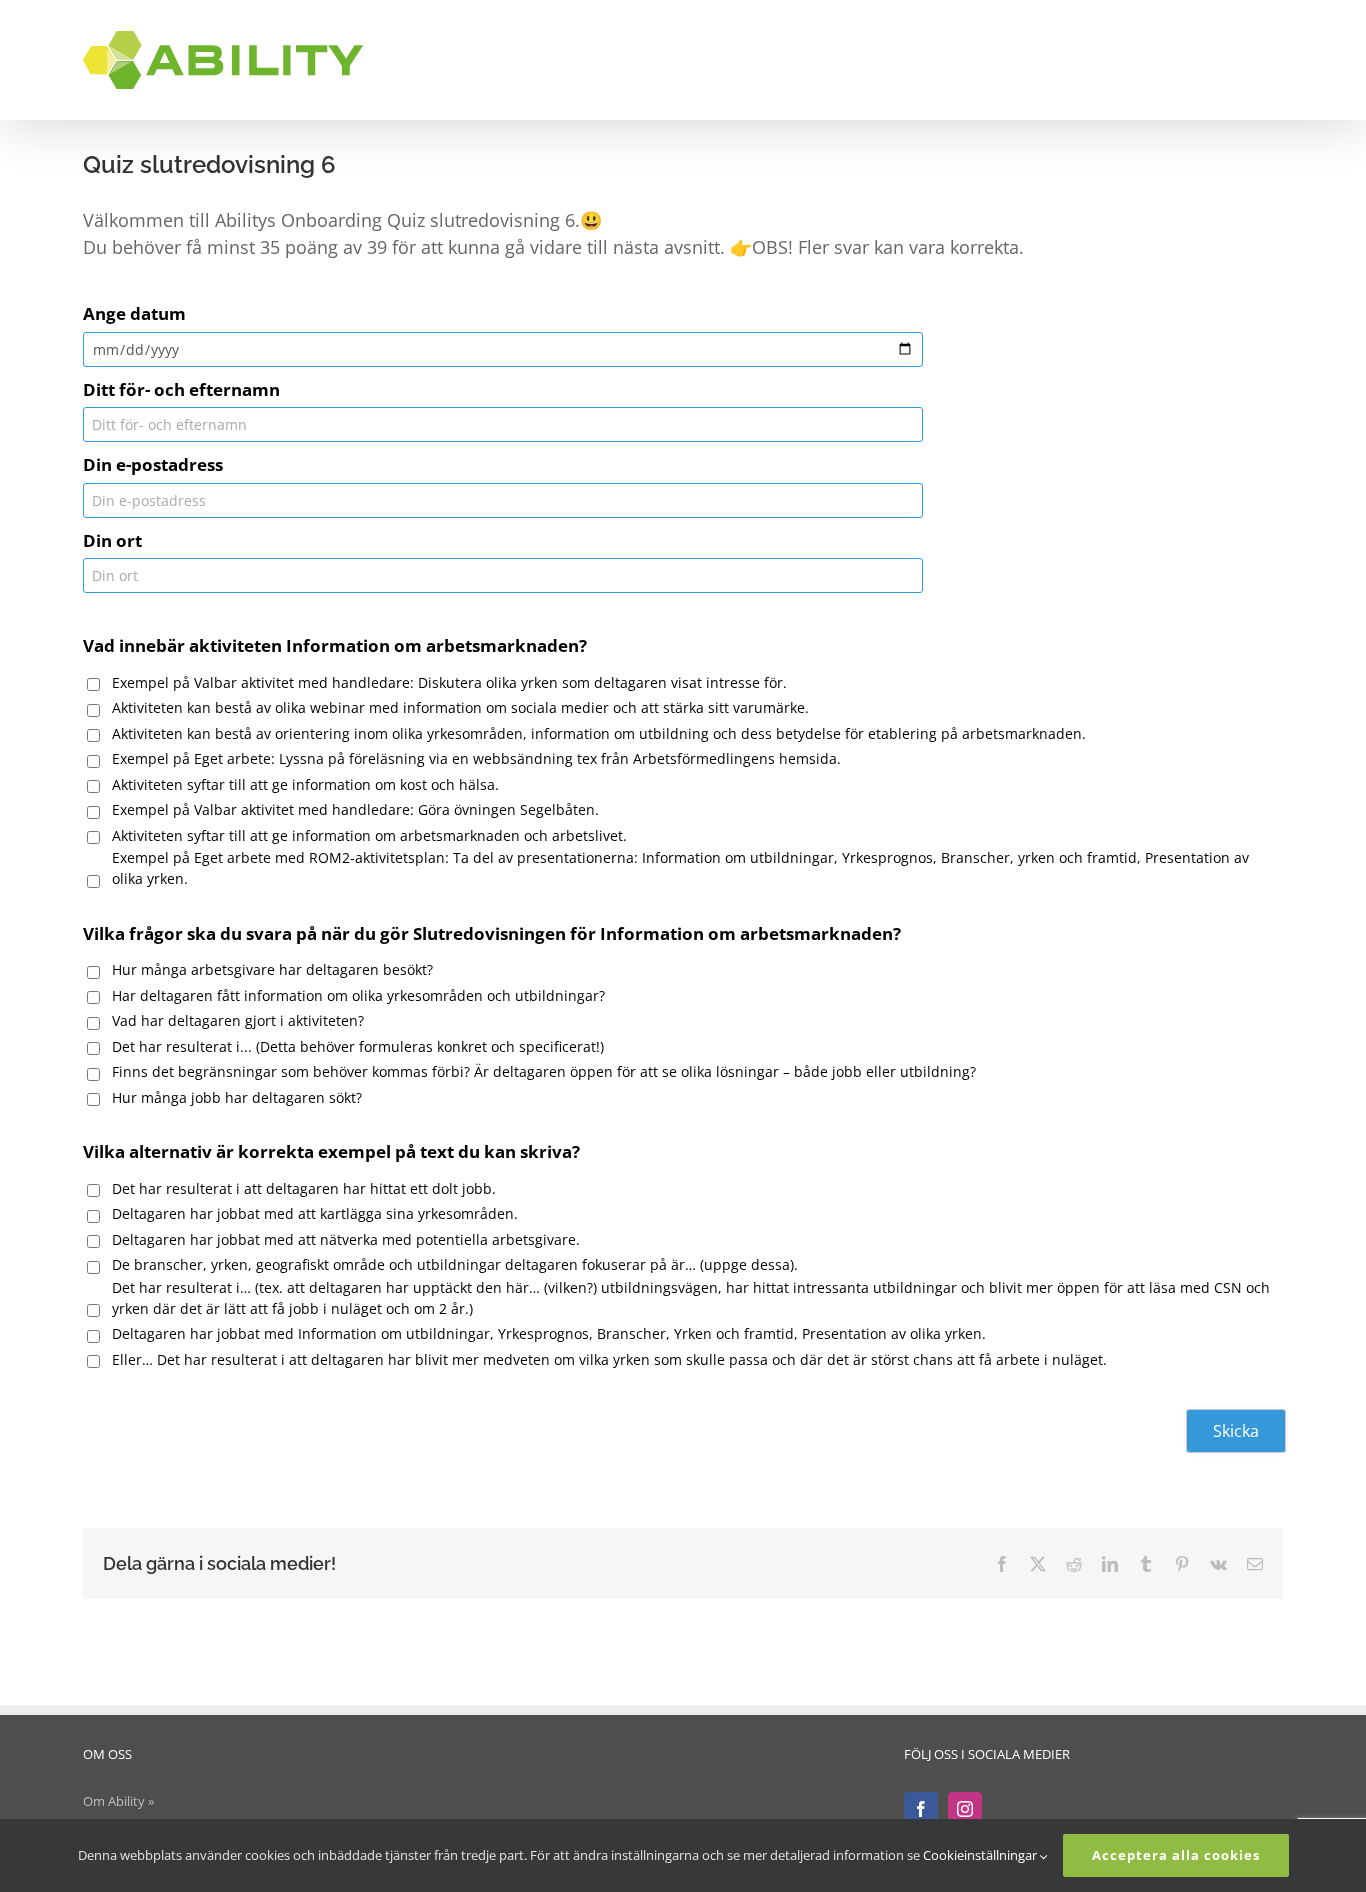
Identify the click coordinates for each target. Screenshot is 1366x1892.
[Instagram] (965, 1809)
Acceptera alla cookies (1176, 1855)
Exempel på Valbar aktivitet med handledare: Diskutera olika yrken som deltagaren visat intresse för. (449, 682)
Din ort (112, 540)
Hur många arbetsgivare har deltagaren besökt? (272, 969)
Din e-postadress (153, 464)
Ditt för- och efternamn (181, 389)
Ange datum (134, 313)
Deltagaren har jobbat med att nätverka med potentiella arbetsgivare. (346, 1239)
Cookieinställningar (981, 1855)
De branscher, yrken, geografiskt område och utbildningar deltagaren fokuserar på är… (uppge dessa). (455, 1264)
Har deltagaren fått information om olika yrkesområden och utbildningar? (358, 995)
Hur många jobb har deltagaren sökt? (237, 1097)
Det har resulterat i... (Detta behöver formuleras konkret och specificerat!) (358, 1046)
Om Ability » (118, 1801)
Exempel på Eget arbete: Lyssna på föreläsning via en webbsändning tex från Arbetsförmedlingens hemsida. (476, 758)
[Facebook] (921, 1809)
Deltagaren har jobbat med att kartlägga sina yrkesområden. (315, 1213)
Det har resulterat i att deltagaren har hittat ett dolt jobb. (304, 1188)
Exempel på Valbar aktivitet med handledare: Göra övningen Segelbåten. (355, 809)
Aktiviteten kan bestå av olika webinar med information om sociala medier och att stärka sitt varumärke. (460, 707)
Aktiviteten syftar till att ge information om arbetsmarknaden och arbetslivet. (369, 835)
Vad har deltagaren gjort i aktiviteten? (238, 1020)
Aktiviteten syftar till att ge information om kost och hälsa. (305, 784)
